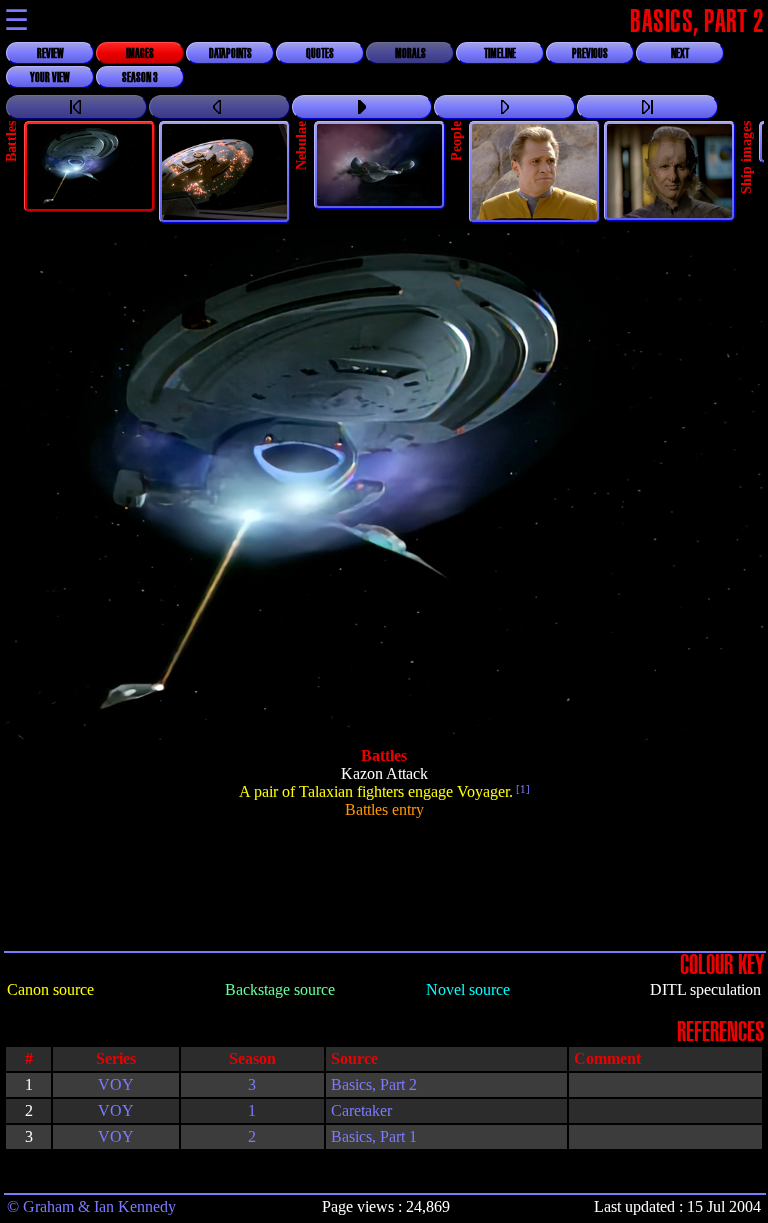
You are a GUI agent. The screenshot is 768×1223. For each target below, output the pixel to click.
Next (680, 54)
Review (50, 54)
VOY (116, 1084)
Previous (590, 54)
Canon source (50, 989)
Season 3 (140, 78)
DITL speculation (705, 989)
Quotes (320, 54)
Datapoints (230, 54)
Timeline (500, 54)
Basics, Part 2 (374, 1084)
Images (140, 54)
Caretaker (361, 1110)
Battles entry (384, 809)
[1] (521, 789)
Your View (50, 78)
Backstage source (280, 989)
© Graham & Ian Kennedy (91, 1206)
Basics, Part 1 (374, 1136)
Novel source (468, 989)
